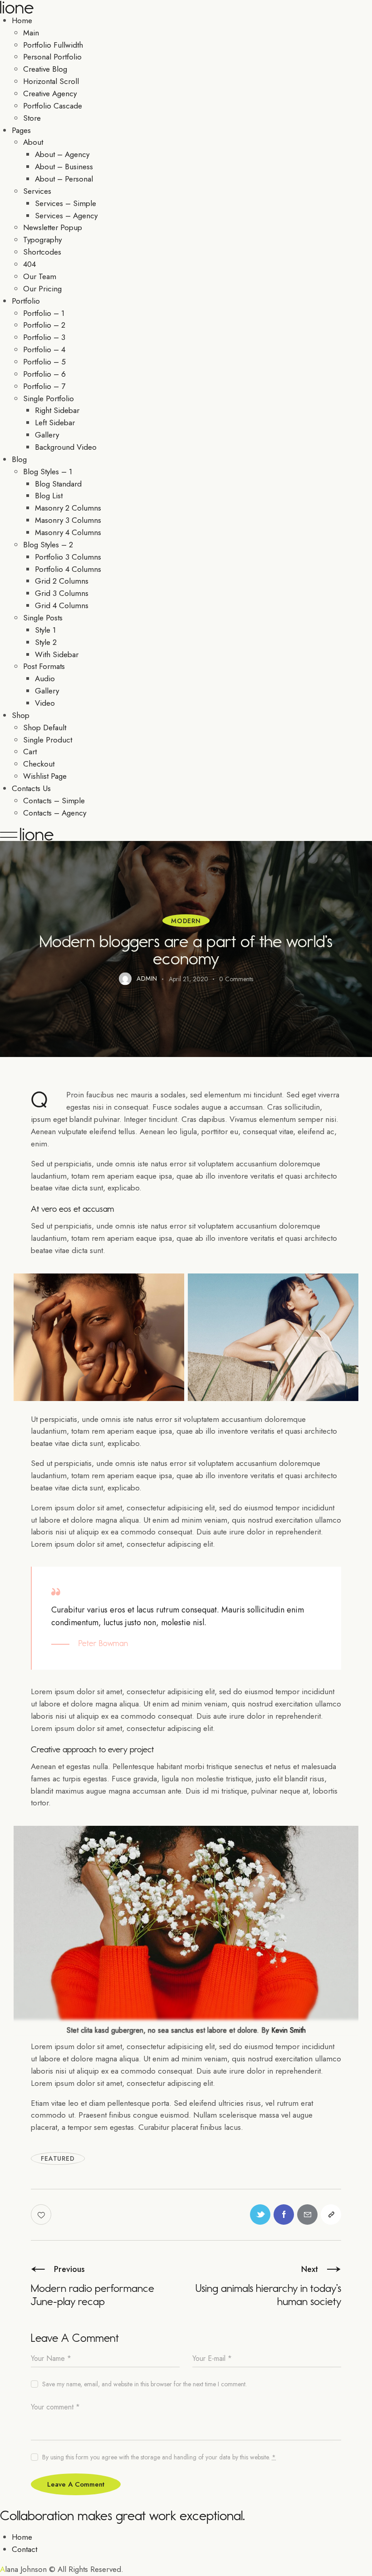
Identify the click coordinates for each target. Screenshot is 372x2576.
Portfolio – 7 (44, 386)
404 (29, 264)
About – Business (64, 167)
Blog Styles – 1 (48, 472)
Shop (21, 715)
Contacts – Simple (54, 801)
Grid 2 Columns (62, 581)
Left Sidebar (55, 423)
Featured (58, 2158)
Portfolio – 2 (44, 325)
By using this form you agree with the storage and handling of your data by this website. (159, 2457)
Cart (30, 752)
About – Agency (62, 154)
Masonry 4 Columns (68, 532)
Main (31, 33)
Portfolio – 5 (44, 362)
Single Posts (43, 618)
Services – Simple (66, 203)
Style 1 (45, 630)
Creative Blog (45, 69)
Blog (19, 459)
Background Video (66, 447)
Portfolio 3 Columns (68, 557)
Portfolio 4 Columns (68, 569)
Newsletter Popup (53, 227)
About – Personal (64, 179)
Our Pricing (42, 289)
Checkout (39, 764)
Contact (24, 2549)
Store (32, 118)
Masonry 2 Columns (68, 508)
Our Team (40, 276)
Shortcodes (42, 252)
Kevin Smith (289, 2030)
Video (45, 703)
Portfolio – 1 (44, 313)
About (33, 142)
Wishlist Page (45, 776)
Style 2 (46, 642)
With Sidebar (57, 654)
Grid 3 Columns (62, 593)
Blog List (49, 496)
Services (37, 191)
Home (22, 20)
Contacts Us (31, 788)
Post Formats (44, 666)
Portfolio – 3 (44, 337)
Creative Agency (50, 93)
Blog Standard (58, 484)
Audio (45, 678)
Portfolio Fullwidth (53, 45)
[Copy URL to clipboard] (331, 2215)
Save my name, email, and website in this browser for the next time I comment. (144, 2384)
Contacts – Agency (55, 813)
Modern (186, 921)
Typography (42, 240)
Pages (21, 130)
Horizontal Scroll (51, 81)
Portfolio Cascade (53, 106)
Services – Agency (66, 216)
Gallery (47, 435)
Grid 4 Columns (62, 605)
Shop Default (45, 728)
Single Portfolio (49, 398)
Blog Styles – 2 (48, 545)
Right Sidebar (57, 410)
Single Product (48, 740)
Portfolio (26, 301)
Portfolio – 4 (44, 349)
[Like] (42, 2215)
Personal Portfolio (52, 57)
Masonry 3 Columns (68, 520)
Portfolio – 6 (44, 374)
